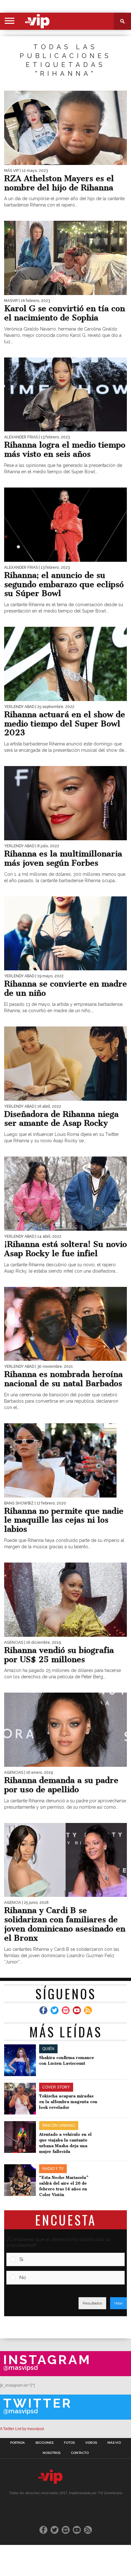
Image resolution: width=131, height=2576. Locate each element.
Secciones (44, 2443)
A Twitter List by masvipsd (22, 2429)
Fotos (69, 2443)
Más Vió (114, 2443)
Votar (118, 2303)
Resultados (92, 2303)
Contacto (80, 2453)
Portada (17, 2443)
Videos (91, 2443)
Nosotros (52, 2453)
